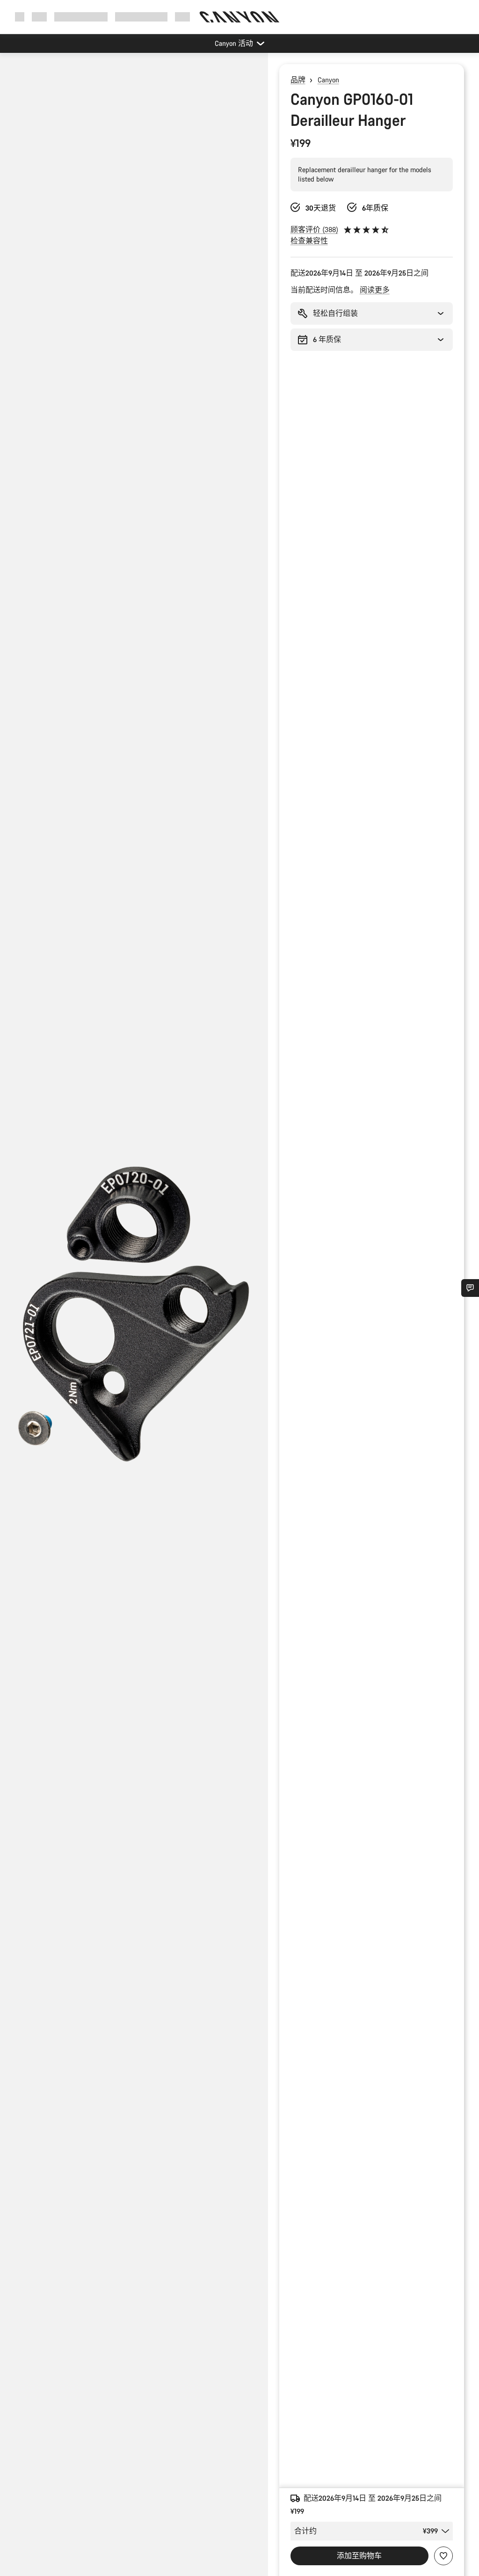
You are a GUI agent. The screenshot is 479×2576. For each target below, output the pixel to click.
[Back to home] (239, 17)
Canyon (328, 80)
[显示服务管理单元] (470, 1288)
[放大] (134, 1322)
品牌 (298, 80)
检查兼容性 (309, 241)
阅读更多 (375, 290)
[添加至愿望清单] (443, 2556)
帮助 (182, 17)
